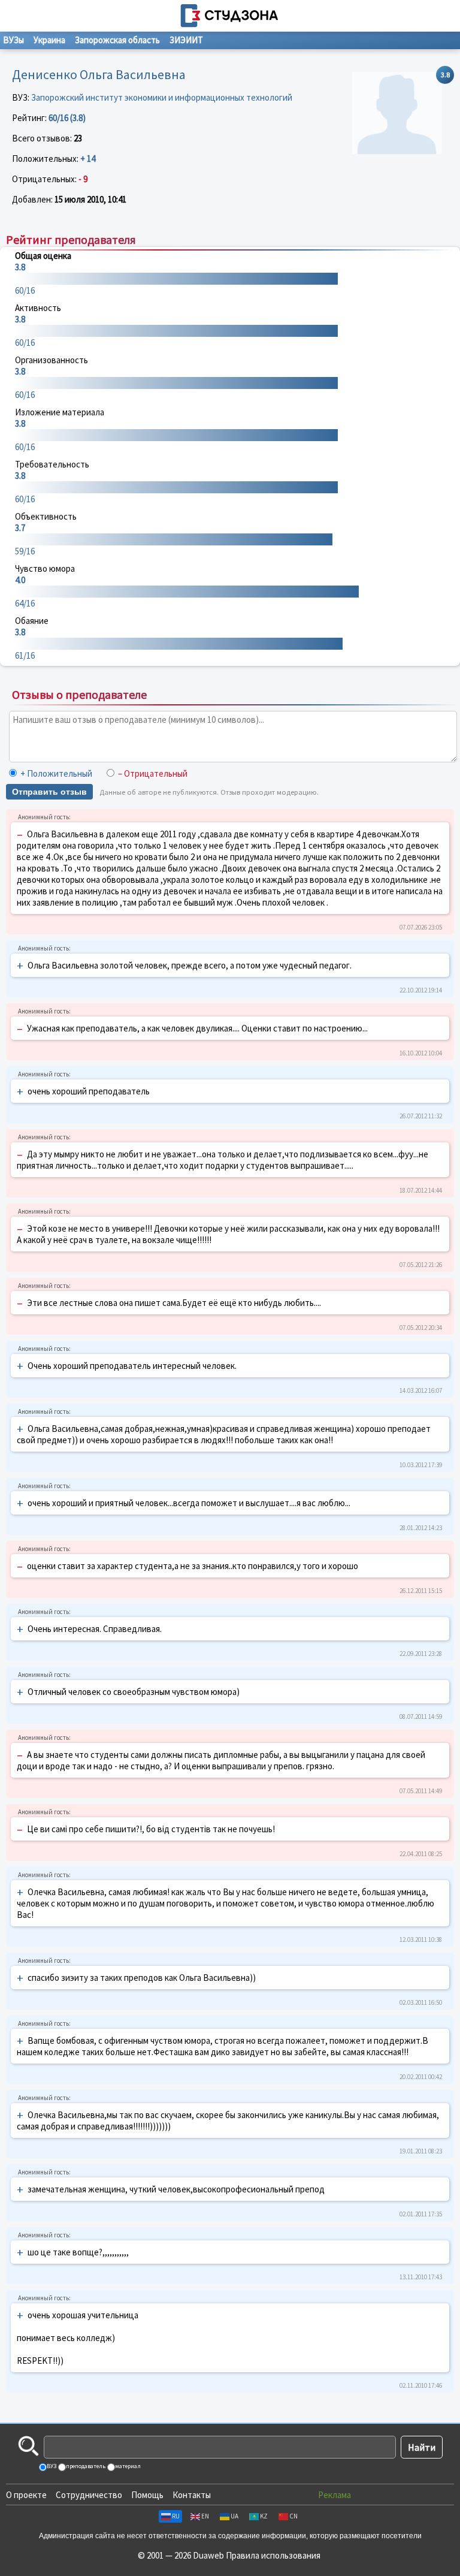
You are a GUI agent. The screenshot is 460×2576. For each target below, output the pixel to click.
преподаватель (85, 2466)
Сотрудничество (89, 2495)
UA (234, 2516)
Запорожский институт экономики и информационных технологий (162, 97)
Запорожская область (117, 40)
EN (205, 2516)
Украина (49, 40)
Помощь (147, 2495)
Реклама (335, 2495)
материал (127, 2466)
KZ (264, 2516)
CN (293, 2516)
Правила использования (273, 2555)
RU (176, 2516)
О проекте (26, 2495)
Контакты (192, 2495)
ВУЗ (51, 2466)
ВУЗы (13, 40)
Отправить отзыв (49, 792)
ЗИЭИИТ (186, 40)
